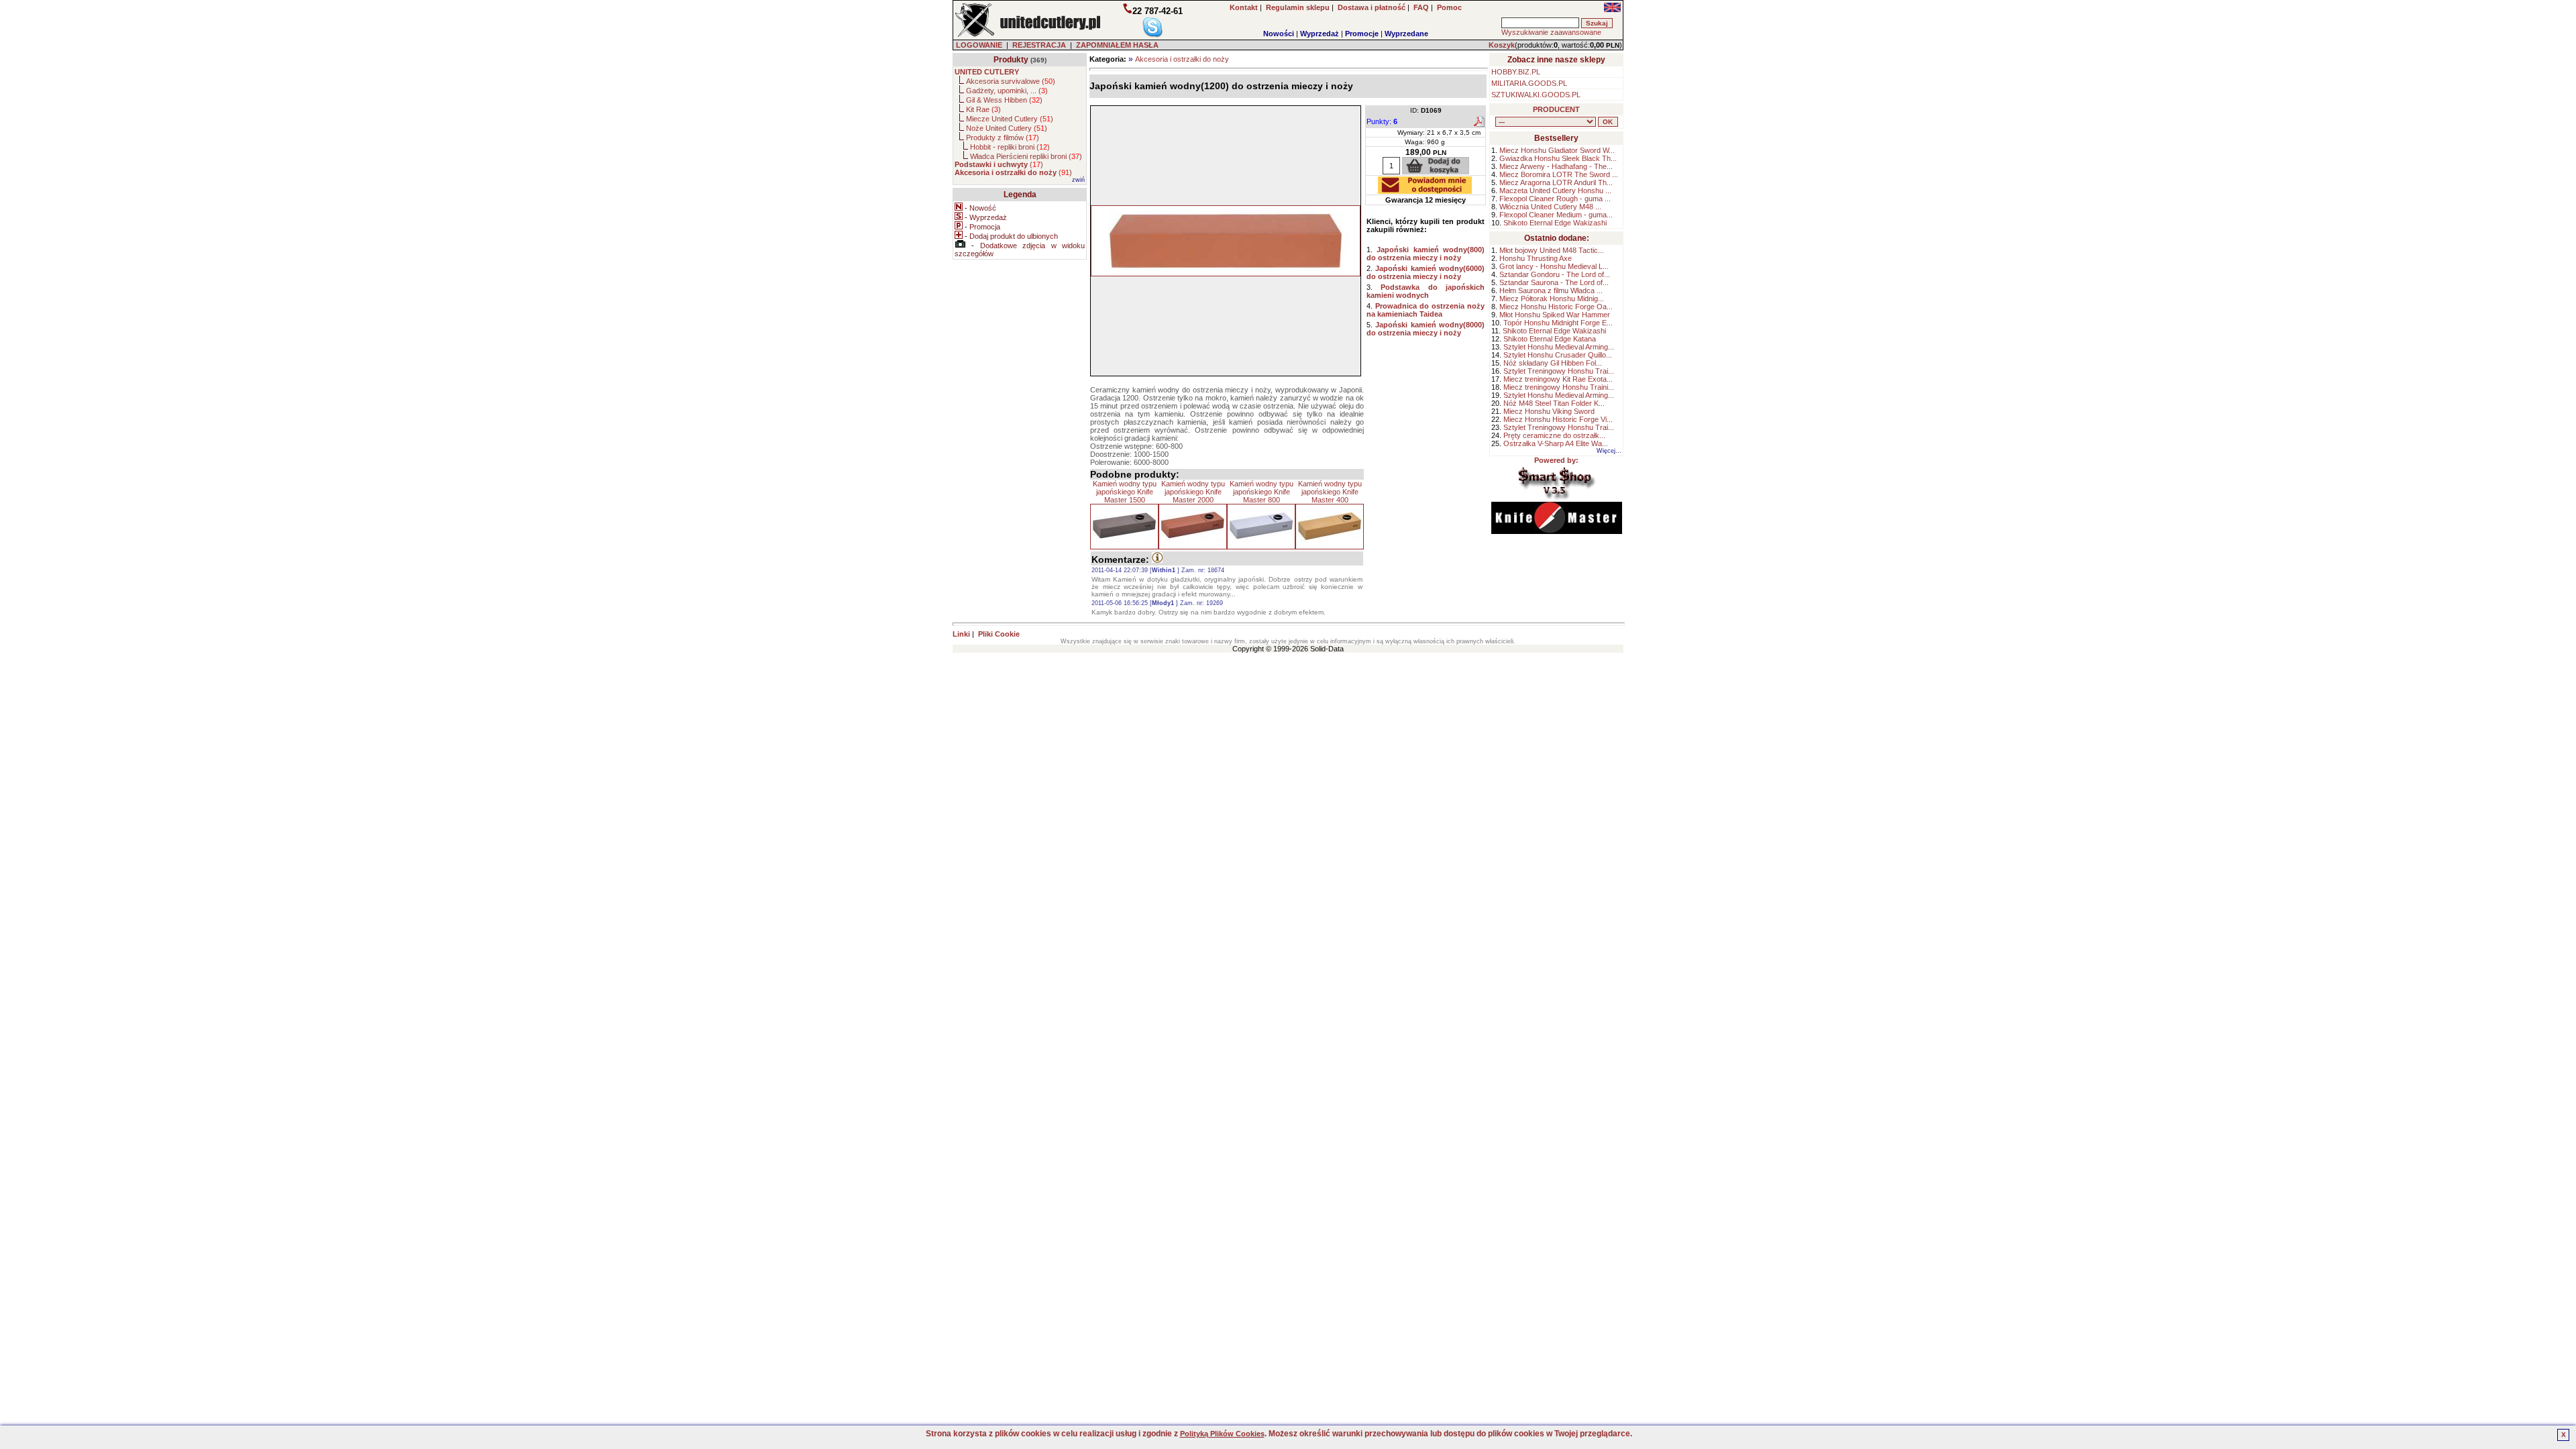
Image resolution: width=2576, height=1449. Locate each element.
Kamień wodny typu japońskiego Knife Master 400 (1330, 492)
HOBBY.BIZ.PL (1516, 72)
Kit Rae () (983, 109)
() (999, 164)
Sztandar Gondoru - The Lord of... (1555, 274)
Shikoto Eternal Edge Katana (1550, 339)
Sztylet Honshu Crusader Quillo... (1558, 355)
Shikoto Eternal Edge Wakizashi (1555, 223)
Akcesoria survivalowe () (1011, 81)
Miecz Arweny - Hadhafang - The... (1556, 166)
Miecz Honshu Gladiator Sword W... (1557, 150)
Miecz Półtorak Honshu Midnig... (1552, 299)
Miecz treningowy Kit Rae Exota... (1558, 379)
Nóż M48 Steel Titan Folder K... (1554, 403)
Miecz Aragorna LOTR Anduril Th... (1556, 182)
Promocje (1362, 34)
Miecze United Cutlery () (1010, 119)
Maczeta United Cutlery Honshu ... (1555, 191)
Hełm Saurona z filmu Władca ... (1551, 290)
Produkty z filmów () (1003, 138)
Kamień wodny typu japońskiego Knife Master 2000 (1193, 492)
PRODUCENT (1556, 109)
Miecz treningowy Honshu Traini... (1559, 387)
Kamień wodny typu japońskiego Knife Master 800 (1262, 492)
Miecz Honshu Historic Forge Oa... (1556, 307)
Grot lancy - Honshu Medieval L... (1554, 266)
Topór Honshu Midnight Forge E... (1558, 323)
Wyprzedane (1406, 34)
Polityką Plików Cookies (1222, 1434)
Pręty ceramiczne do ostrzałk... (1554, 435)
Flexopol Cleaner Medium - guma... (1556, 215)
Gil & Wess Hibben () (1004, 100)
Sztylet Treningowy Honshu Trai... (1559, 371)
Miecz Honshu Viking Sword (1549, 411)
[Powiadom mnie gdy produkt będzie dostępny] (1425, 190)
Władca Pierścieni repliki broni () (1026, 156)
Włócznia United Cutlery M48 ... (1550, 207)
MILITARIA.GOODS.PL (1529, 83)
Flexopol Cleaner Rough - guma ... (1555, 199)
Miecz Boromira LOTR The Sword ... (1559, 174)
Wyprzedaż (1320, 34)
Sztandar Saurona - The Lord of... (1554, 282)
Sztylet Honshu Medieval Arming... (1559, 347)
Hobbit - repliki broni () (1010, 147)
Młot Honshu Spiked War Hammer (1555, 315)
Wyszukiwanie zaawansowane (1551, 32)
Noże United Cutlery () (1007, 128)
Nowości (1279, 34)
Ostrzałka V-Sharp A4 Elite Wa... (1556, 443)
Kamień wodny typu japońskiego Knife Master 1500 (1125, 492)
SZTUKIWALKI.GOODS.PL (1536, 95)
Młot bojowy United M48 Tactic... (1552, 250)
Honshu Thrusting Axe (1536, 258)
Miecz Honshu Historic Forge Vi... (1558, 419)
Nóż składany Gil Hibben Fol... (1553, 363)
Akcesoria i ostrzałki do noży (1182, 59)
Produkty (1011, 60)
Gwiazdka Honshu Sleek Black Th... (1558, 158)
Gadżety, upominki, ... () (1007, 91)
